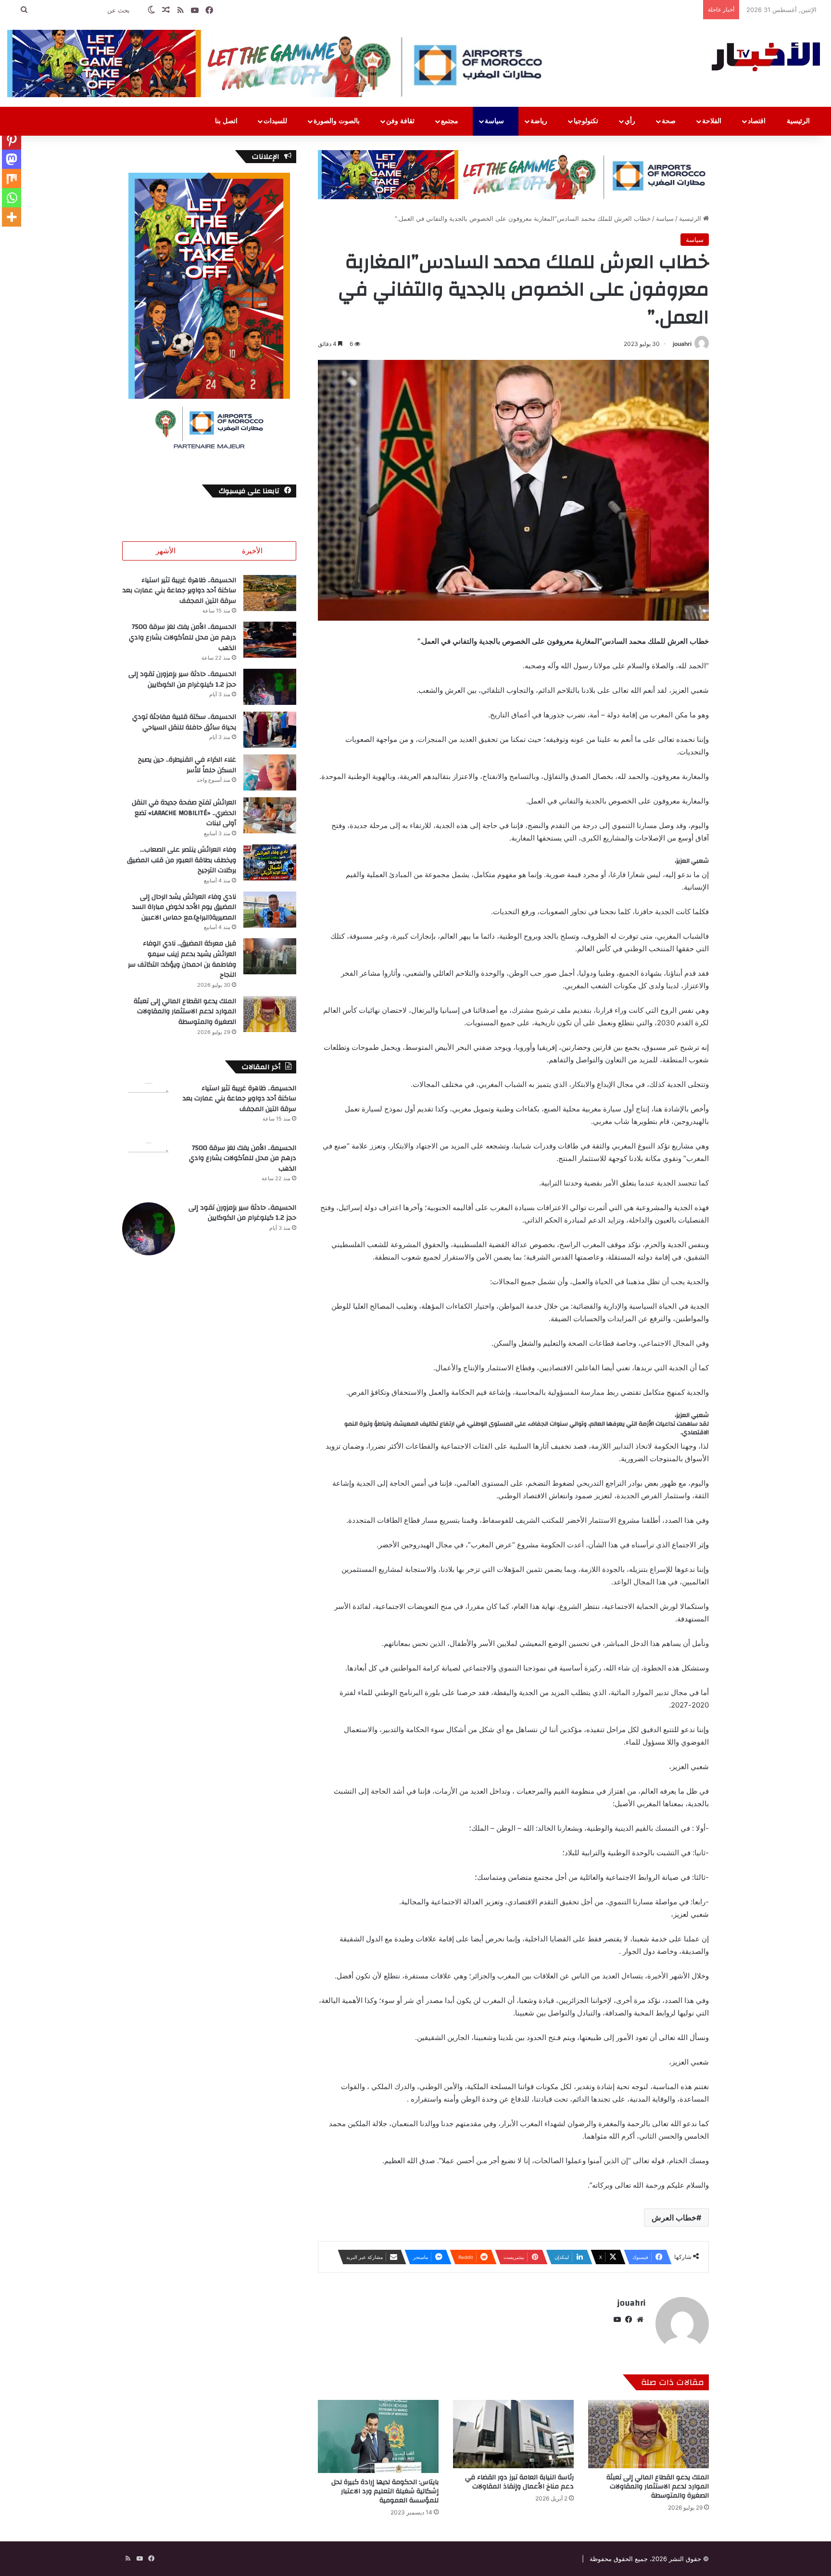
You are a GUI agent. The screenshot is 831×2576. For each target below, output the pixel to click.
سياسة (495, 121)
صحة (670, 121)
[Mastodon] (12, 159)
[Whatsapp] (12, 198)
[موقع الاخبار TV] (767, 55)
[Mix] (12, 179)
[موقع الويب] (640, 2320)
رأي (631, 121)
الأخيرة (252, 551)
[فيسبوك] (629, 2320)
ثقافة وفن (401, 121)
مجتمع (451, 121)
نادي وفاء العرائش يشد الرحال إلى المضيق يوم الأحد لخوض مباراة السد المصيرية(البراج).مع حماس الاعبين (184, 907)
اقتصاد (758, 121)
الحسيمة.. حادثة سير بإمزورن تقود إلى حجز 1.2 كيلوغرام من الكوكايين (182, 679)
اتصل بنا (227, 121)
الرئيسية (799, 121)
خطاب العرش (674, 2218)
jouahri (682, 344)
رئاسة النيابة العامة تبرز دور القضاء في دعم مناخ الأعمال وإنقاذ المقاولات (519, 2482)
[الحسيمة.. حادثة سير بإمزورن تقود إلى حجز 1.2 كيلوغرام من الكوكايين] (270, 687)
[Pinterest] (12, 140)
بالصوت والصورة (338, 121)
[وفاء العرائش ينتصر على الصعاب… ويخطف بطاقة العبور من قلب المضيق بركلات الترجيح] (270, 862)
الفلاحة (713, 121)
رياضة (540, 121)
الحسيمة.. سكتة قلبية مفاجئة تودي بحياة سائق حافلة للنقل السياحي (184, 722)
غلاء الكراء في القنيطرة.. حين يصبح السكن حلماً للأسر (187, 765)
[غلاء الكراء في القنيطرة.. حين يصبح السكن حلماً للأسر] (270, 772)
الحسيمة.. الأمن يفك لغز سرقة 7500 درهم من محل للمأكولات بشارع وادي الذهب (183, 637)
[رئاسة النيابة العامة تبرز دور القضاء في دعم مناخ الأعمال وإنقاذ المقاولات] (513, 2434)
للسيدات (276, 121)
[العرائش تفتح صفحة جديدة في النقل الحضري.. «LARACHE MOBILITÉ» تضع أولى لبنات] (270, 815)
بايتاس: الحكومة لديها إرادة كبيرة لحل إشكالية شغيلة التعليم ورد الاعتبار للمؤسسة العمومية (385, 2491)
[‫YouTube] (617, 2320)
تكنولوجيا (587, 121)
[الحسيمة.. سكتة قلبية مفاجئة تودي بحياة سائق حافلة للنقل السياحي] (270, 730)
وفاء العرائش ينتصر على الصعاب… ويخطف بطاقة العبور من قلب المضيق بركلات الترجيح (182, 860)
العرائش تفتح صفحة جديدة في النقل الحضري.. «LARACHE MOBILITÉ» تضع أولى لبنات (184, 813)
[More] (12, 217)
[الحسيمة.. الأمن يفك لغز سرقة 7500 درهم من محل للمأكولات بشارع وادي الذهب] (270, 640)
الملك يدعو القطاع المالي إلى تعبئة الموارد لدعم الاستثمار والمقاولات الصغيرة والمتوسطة (658, 2487)
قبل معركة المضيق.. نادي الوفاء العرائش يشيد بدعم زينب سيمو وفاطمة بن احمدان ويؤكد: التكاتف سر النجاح (182, 959)
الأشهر (166, 551)
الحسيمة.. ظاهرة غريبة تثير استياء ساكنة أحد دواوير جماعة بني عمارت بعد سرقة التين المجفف (179, 591)
